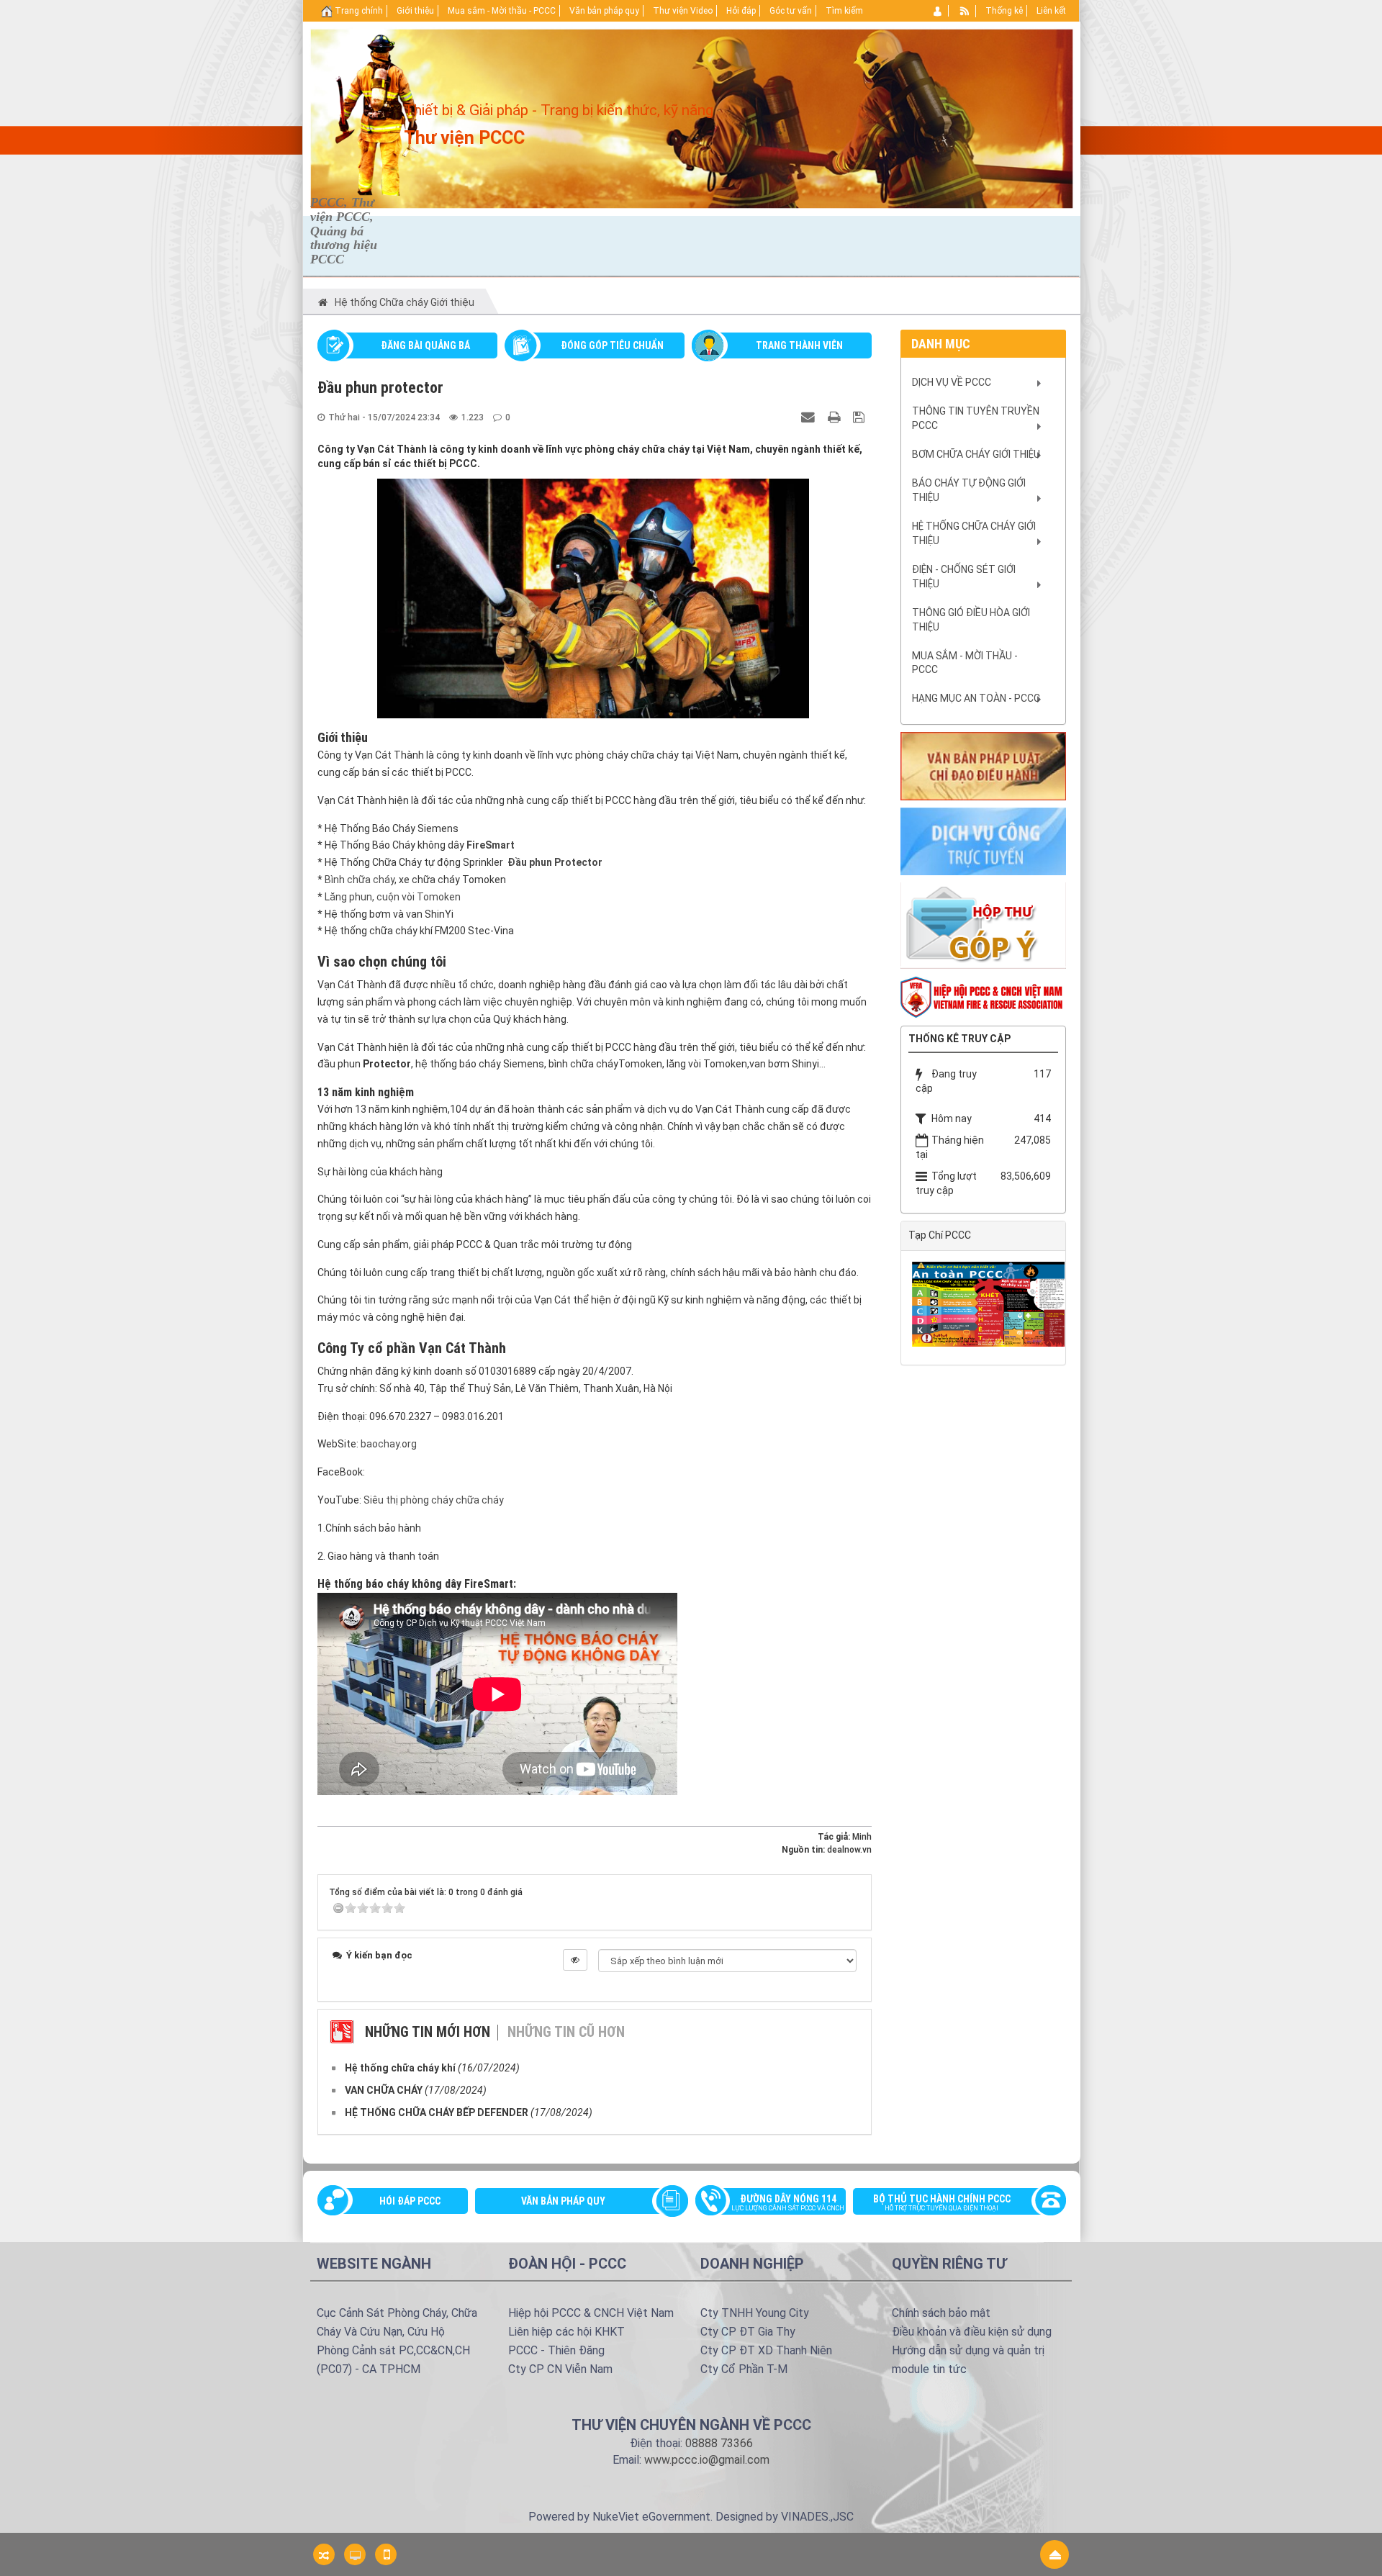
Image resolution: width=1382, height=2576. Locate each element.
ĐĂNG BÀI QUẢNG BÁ (425, 345)
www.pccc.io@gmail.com (707, 2460)
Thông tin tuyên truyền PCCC (976, 418)
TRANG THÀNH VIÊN (799, 345)
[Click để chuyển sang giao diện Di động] (386, 2554)
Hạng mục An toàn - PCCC (976, 698)
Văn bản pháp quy (563, 2201)
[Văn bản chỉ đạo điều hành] (983, 765)
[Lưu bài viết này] (861, 417)
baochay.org (389, 1444)
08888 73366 (719, 2443)
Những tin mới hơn (428, 2032)
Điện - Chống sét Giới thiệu (964, 577)
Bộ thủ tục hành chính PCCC (942, 2202)
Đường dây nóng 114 (788, 2202)
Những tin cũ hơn (566, 2032)
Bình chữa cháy (360, 880)
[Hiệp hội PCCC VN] (983, 996)
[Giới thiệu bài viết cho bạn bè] (810, 417)
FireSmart (491, 845)
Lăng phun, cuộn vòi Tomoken (393, 897)
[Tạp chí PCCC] (990, 1303)
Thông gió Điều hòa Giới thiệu (971, 620)
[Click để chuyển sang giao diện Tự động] (324, 2554)
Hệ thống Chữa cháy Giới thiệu (974, 533)
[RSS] (965, 11)
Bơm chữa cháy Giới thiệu (976, 454)
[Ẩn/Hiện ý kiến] (575, 1960)
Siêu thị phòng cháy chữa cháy (434, 1500)
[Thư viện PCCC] (378, 112)
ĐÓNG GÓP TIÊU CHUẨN (612, 345)
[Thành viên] (938, 11)
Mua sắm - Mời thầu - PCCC (965, 663)
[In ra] (836, 417)
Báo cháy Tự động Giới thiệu (969, 490)
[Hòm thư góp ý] (983, 925)
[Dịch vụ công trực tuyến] (983, 840)
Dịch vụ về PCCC (952, 382)
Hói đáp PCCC (410, 2201)
